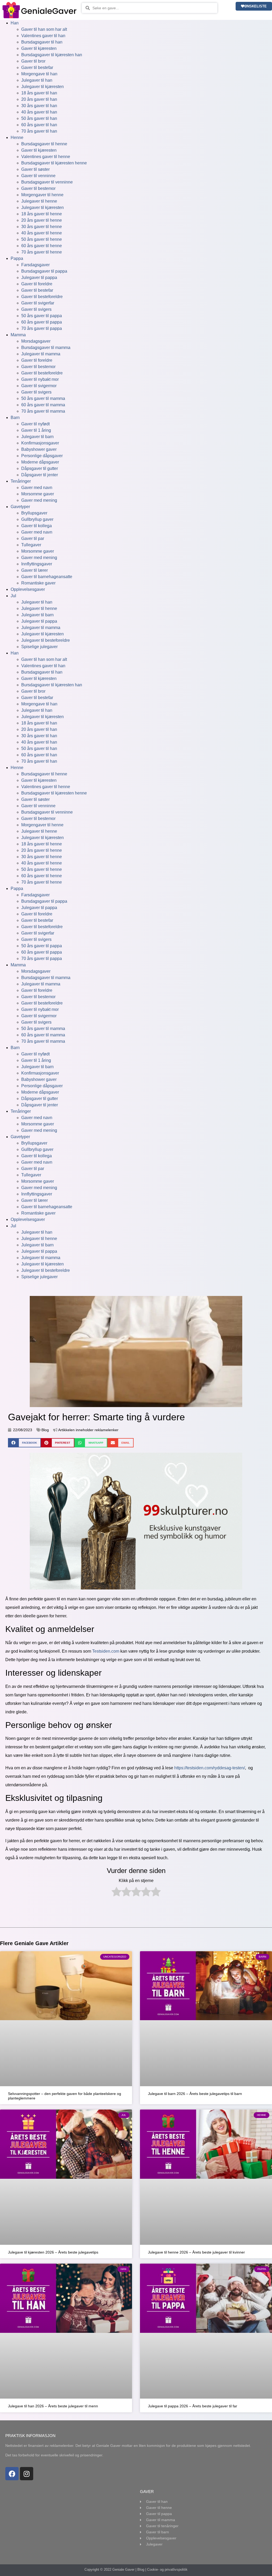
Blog (45, 1430)
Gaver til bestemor (38, 188)
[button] (24, 1443)
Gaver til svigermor (39, 386)
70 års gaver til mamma (43, 411)
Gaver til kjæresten (39, 48)
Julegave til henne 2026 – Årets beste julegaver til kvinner (196, 2252)
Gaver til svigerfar (38, 303)
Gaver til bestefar (37, 67)
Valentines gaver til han (43, 36)
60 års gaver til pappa (42, 322)
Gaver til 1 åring (36, 430)
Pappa (17, 258)
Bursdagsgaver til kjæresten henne (54, 163)
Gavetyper (20, 507)
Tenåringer (21, 481)
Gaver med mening (39, 500)
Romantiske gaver (38, 583)
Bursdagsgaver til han (42, 42)
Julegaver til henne (39, 201)
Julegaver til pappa (39, 278)
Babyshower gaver (39, 449)
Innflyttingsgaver (37, 564)
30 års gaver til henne (42, 227)
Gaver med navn (37, 488)
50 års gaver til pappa (42, 316)
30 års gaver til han (39, 106)
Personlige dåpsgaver (42, 456)
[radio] (116, 1893)
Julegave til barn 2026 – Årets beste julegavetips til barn (195, 2094)
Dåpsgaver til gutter (40, 468)
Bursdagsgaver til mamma (46, 348)
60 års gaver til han (39, 125)
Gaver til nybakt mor (40, 379)
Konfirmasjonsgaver (40, 443)
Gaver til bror (33, 61)
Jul (13, 596)
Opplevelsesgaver (28, 589)
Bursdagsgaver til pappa (44, 271)
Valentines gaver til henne (46, 157)
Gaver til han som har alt (44, 29)
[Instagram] (27, 2474)
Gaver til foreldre (37, 284)
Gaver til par (33, 538)
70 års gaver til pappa (42, 328)
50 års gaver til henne (42, 239)
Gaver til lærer (35, 570)
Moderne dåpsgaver (40, 462)
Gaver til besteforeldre (42, 297)
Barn (15, 418)
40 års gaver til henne (42, 233)
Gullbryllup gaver (37, 519)
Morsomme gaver (38, 494)
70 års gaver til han (39, 131)
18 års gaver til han (39, 93)
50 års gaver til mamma (43, 398)
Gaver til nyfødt (35, 424)
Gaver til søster (35, 169)
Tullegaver (31, 545)
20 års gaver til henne (42, 220)
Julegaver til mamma (41, 354)
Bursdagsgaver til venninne (47, 182)
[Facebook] (12, 2474)
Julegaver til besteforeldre (46, 640)
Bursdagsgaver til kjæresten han (52, 55)
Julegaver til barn (37, 437)
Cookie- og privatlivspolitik (167, 2570)
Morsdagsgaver (36, 341)
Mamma (18, 335)
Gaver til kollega (37, 526)
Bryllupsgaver (34, 513)
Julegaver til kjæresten (42, 87)
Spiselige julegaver (39, 647)
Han (15, 23)
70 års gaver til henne (42, 252)
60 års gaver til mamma (43, 405)
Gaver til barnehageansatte (47, 577)
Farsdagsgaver (35, 265)
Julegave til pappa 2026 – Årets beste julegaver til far (193, 2406)
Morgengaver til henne (42, 195)
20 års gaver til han (39, 99)
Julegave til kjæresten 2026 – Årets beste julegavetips (53, 2252)
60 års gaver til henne (42, 246)
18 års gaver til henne (42, 214)
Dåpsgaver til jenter (40, 475)
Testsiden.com (106, 1651)
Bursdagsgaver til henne (44, 144)
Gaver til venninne (38, 176)
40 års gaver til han (39, 112)
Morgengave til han (39, 74)
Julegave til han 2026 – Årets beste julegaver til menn (53, 2406)
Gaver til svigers (36, 309)
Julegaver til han (37, 80)
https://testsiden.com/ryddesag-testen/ (210, 1768)
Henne (17, 137)
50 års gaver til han (39, 118)
